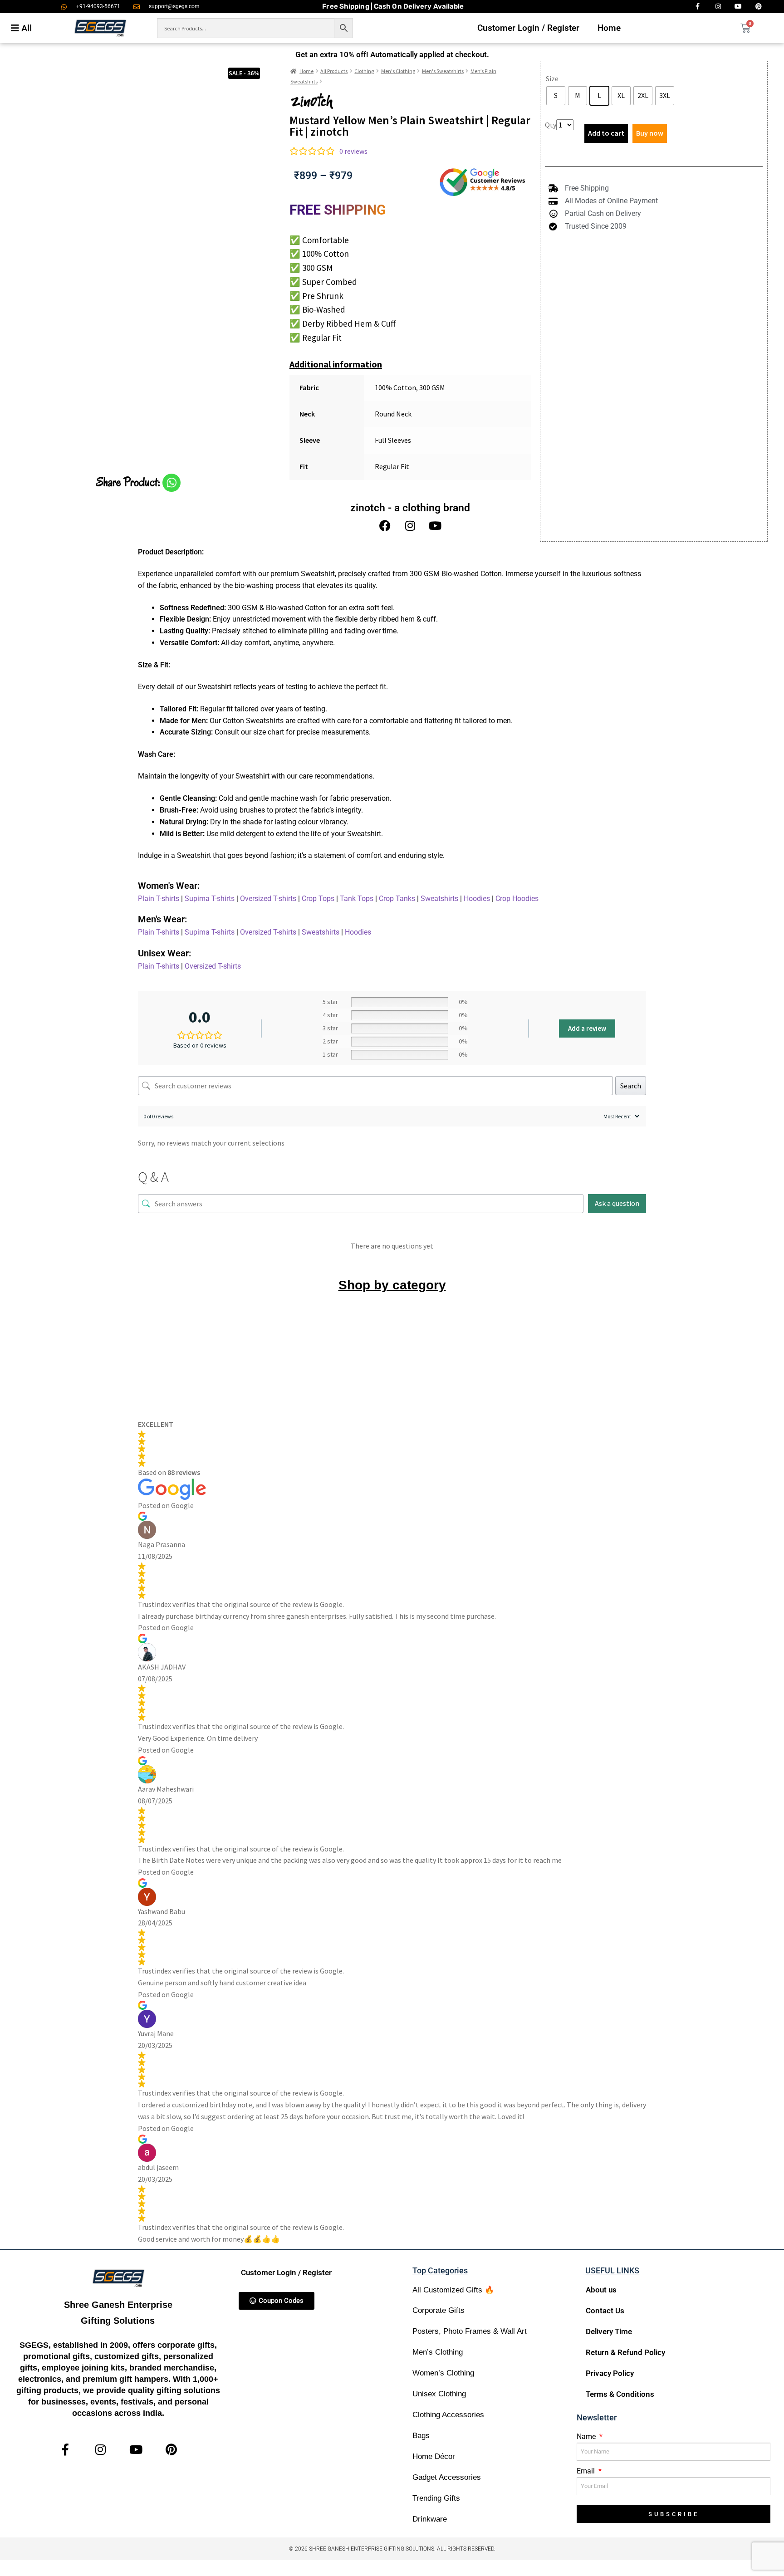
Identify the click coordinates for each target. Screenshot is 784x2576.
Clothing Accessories (448, 2415)
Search (631, 1086)
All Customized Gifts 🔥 (453, 2290)
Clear (572, 112)
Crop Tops (318, 899)
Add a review (587, 1028)
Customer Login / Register (528, 28)
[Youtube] (435, 526)
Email (587, 2471)
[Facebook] (385, 526)
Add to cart (606, 133)
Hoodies (477, 899)
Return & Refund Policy (625, 2352)
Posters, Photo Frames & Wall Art (470, 2331)
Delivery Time (609, 2331)
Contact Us (605, 2311)
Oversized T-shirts (268, 899)
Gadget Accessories (447, 2477)
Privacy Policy (610, 2373)
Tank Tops (357, 899)
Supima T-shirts (210, 899)
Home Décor (434, 2456)
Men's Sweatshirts (443, 71)
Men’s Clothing (438, 2352)
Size (552, 78)
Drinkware (430, 2519)
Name (587, 2436)
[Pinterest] (171, 2450)
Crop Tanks (397, 899)
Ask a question (617, 1203)
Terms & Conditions (620, 2394)
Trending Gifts (436, 2498)
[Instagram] (410, 526)
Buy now (650, 133)
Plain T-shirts (159, 899)
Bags (421, 2436)
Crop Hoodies (517, 899)
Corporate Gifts (439, 2310)
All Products (334, 71)
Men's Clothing (398, 71)
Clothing (364, 71)
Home (609, 28)
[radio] (556, 96)
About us (601, 2290)
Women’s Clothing (443, 2373)
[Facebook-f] (65, 2450)
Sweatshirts (439, 899)
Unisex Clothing (439, 2394)
